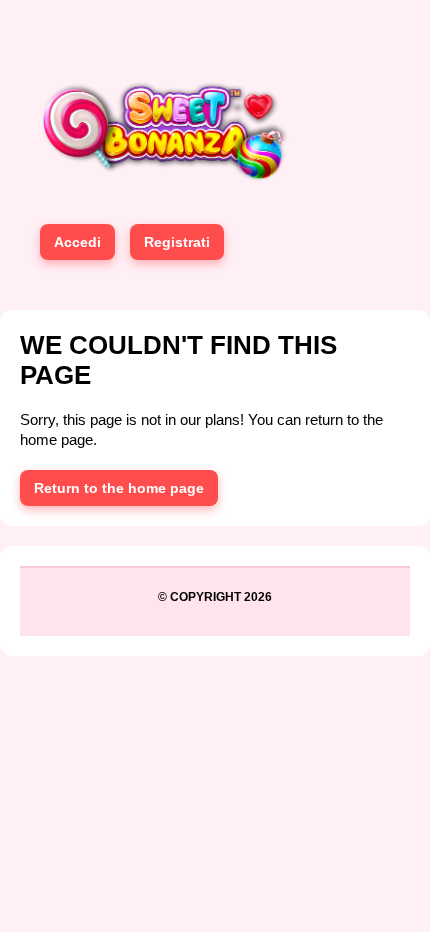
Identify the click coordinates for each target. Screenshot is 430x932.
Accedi (77, 242)
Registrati (177, 242)
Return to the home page (119, 488)
